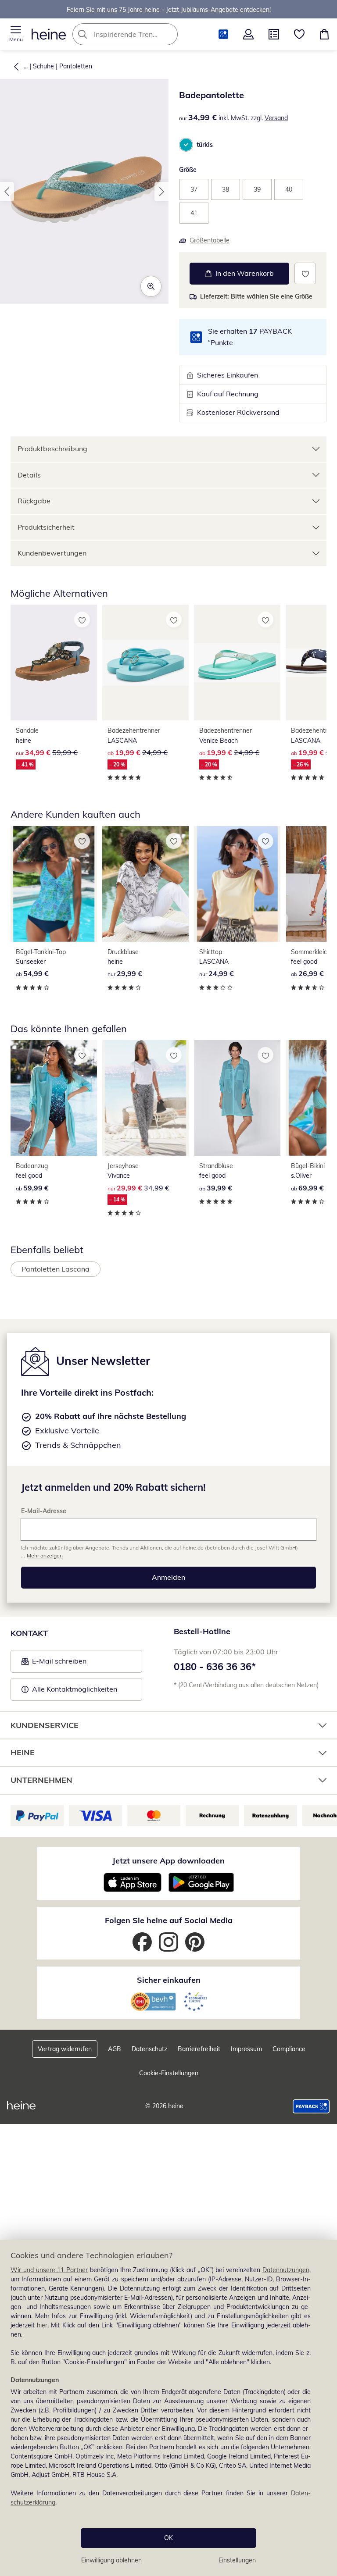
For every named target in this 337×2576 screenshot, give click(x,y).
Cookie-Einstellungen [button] (169, 2073)
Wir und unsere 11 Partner (49, 2270)
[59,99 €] (54, 1098)
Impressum (246, 2049)
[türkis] (186, 145)
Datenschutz (149, 2049)
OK (168, 2538)
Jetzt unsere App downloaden (168, 1861)
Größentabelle (210, 240)
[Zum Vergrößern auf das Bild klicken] (151, 286)
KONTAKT (29, 1633)
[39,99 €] (237, 1098)
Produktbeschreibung (52, 449)
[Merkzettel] (299, 34)
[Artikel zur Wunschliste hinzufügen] (305, 273)
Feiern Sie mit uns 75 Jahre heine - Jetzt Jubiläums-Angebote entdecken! (169, 9)
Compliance (289, 2049)
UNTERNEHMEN (41, 1780)
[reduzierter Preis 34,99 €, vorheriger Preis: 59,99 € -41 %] (54, 663)
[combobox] (138, 34)
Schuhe (43, 66)
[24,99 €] (237, 884)
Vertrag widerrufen (65, 2049)
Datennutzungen (286, 2270)
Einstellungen (237, 2560)
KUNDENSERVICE (45, 1725)
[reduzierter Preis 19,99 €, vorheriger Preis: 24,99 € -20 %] (145, 663)
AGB (115, 2049)
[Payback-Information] (311, 2106)
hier (42, 2325)
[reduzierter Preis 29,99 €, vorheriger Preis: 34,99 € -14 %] (145, 1098)
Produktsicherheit (46, 527)
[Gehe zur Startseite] (49, 34)
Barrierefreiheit (199, 2049)
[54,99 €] (54, 884)
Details (29, 475)
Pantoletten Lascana (56, 1269)
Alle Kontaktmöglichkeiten (75, 1689)
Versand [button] (276, 118)
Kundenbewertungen (52, 553)
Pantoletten (76, 66)
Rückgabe (34, 501)
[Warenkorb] (324, 34)
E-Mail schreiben (54, 1664)
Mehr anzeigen (45, 1555)
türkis (205, 145)
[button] (16, 34)
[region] (168, 2408)
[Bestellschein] (274, 34)
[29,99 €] (145, 884)
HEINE (23, 1752)
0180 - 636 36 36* (215, 1667)
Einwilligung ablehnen (111, 2560)
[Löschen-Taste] (168, 34)
